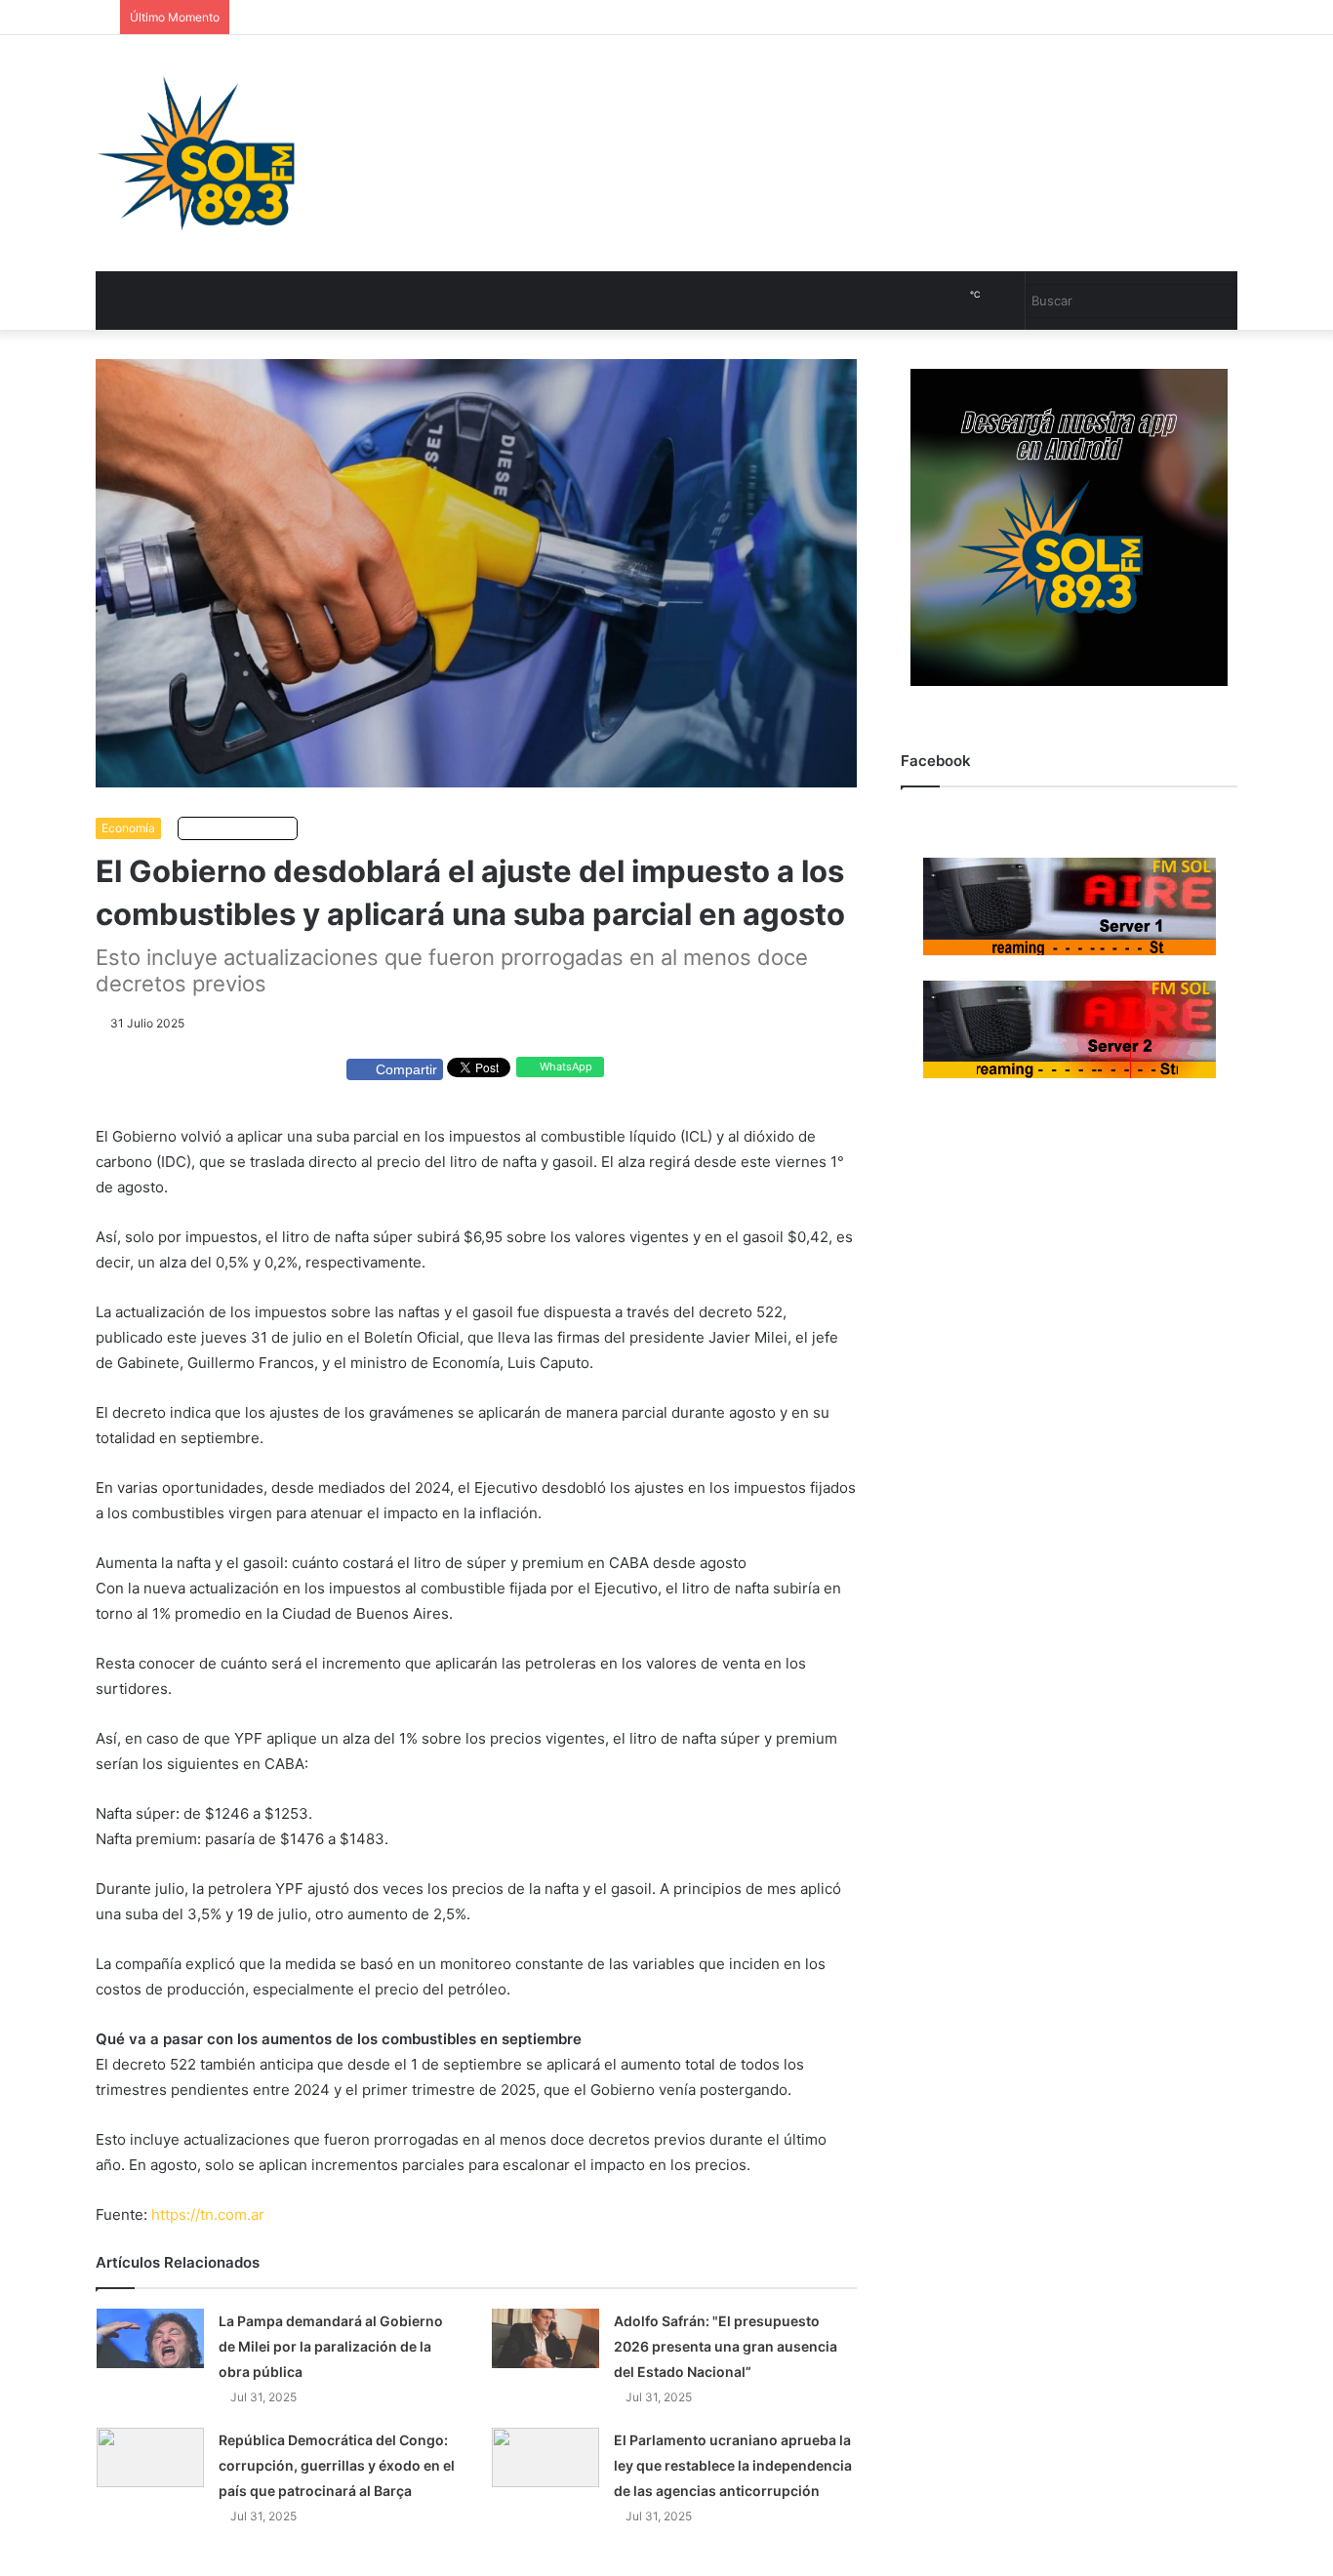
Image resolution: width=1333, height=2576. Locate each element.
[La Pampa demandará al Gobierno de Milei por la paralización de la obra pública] (150, 2338)
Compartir (406, 1069)
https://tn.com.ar (208, 2214)
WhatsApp (565, 1067)
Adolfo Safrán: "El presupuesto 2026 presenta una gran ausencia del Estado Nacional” (726, 2346)
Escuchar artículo (242, 828)
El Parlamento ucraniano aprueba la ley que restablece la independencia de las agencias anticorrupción (733, 2465)
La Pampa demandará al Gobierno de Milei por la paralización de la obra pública (331, 2346)
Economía (128, 828)
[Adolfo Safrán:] (545, 2338)
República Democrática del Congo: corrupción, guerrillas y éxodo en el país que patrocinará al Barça (337, 2465)
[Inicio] (196, 153)
